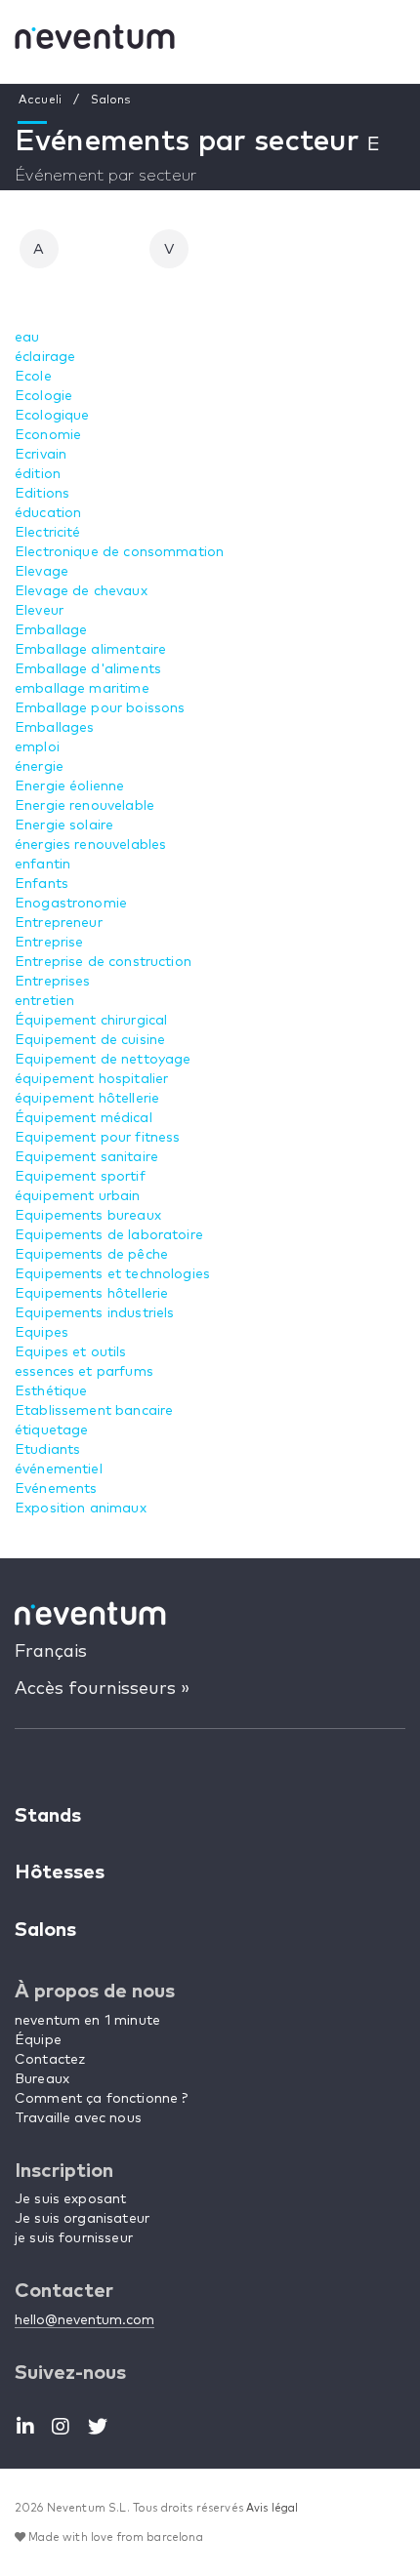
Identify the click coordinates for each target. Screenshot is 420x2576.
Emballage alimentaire (90, 650)
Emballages (55, 728)
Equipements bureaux (88, 1216)
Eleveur (39, 611)
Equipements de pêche (91, 1255)
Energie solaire (64, 825)
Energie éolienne (69, 786)
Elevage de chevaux (81, 591)
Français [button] (51, 1652)
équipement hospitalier (91, 1079)
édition (38, 474)
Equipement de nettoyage (103, 1060)
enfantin (42, 865)
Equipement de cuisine (90, 1040)
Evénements (56, 1489)
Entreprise (49, 943)
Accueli (40, 101)
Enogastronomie (71, 904)
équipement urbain (78, 1196)
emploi (37, 747)
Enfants (42, 884)
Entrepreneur (59, 923)
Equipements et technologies (112, 1274)
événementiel (59, 1469)
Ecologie (43, 396)
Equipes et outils (71, 1352)
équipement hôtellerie (87, 1099)
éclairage (45, 357)
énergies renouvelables (90, 845)
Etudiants (47, 1450)
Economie (48, 435)
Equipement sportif (80, 1177)
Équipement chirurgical (91, 1021)
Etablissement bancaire (94, 1411)
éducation (48, 513)
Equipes (42, 1333)
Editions (42, 494)
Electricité (48, 533)
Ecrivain (41, 455)
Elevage (42, 572)
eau (27, 338)
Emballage (51, 630)
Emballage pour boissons (100, 708)
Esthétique (51, 1391)
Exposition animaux (81, 1509)
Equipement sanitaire (86, 1157)
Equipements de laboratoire (109, 1235)
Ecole (33, 377)
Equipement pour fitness (97, 1138)
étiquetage (52, 1430)
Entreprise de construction (103, 962)
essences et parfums (84, 1372)
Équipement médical (84, 1118)
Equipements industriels (94, 1313)
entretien (44, 1001)
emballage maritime (82, 689)
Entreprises (53, 982)
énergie (39, 767)
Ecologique (52, 416)
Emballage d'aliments (88, 669)
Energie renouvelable (84, 806)
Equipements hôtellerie (91, 1294)
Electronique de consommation (119, 552)
